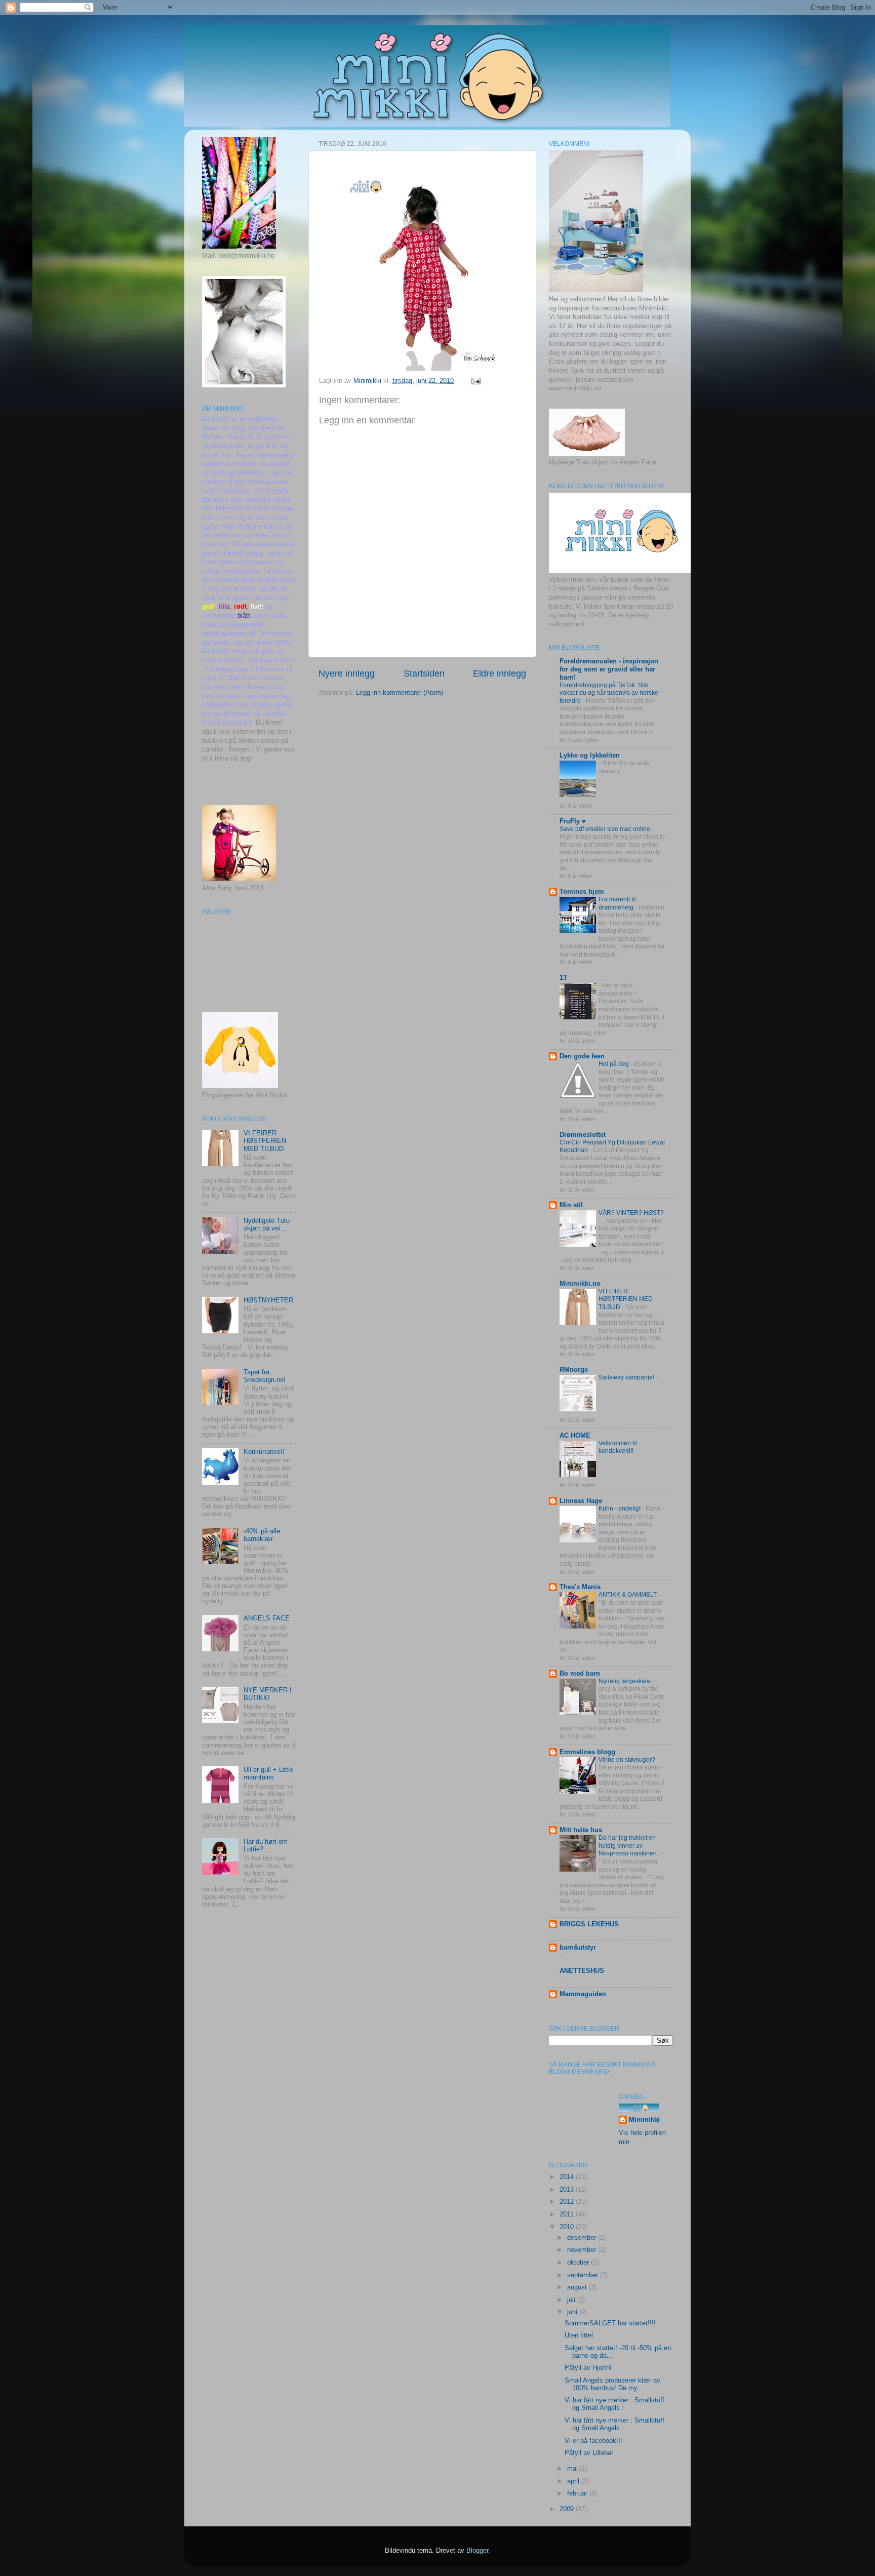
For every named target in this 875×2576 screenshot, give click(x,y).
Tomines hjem (582, 892)
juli (572, 2300)
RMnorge (574, 1370)
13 (563, 978)
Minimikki (644, 2120)
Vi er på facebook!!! (593, 2441)
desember (583, 2238)
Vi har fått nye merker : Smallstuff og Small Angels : (614, 2404)
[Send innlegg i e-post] (475, 381)
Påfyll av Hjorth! (588, 2368)
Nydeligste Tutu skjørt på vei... (267, 1225)
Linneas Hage (581, 1501)
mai (573, 2469)
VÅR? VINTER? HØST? (631, 1213)
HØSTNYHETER (268, 1300)
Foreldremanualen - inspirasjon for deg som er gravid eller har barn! (609, 669)
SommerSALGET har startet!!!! (610, 2323)
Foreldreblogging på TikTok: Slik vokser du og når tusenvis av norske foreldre (609, 693)
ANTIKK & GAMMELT (628, 1595)
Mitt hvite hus (581, 1830)
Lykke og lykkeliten (590, 756)
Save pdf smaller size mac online (606, 829)
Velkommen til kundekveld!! (618, 1447)
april (574, 2481)
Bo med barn (580, 1674)
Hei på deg (614, 1064)
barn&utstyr (578, 1948)
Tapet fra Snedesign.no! (265, 1376)
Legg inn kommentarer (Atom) (400, 693)
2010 (568, 2227)
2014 (568, 2177)
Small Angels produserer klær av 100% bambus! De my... (612, 2384)
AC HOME (575, 1436)
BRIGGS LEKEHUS (589, 1924)
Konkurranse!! (264, 1452)
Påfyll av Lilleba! (589, 2453)
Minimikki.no (580, 1284)
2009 (568, 2509)
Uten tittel (579, 2335)
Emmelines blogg (587, 1752)
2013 (568, 2190)
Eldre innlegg (500, 673)
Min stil (571, 1205)
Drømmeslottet (583, 1135)
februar (578, 2493)
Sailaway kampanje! (627, 1377)
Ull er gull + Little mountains (268, 1774)
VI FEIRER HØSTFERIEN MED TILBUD (265, 1141)
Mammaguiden (583, 1994)
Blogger (477, 2551)
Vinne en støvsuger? (628, 1760)
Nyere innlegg (347, 673)
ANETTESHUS (582, 1971)
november (583, 2250)
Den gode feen (582, 1056)
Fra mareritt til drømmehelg (617, 903)
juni (573, 2312)
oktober (579, 2263)
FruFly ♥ (573, 821)
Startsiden (424, 673)
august (578, 2287)
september (584, 2275)
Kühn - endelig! (620, 1509)
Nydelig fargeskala (625, 1681)
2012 (568, 2202)
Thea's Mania (580, 1587)
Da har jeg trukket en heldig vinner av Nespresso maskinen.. (630, 1846)
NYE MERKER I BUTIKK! (268, 1694)
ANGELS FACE (267, 1618)
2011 (568, 2214)
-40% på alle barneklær (262, 1535)
